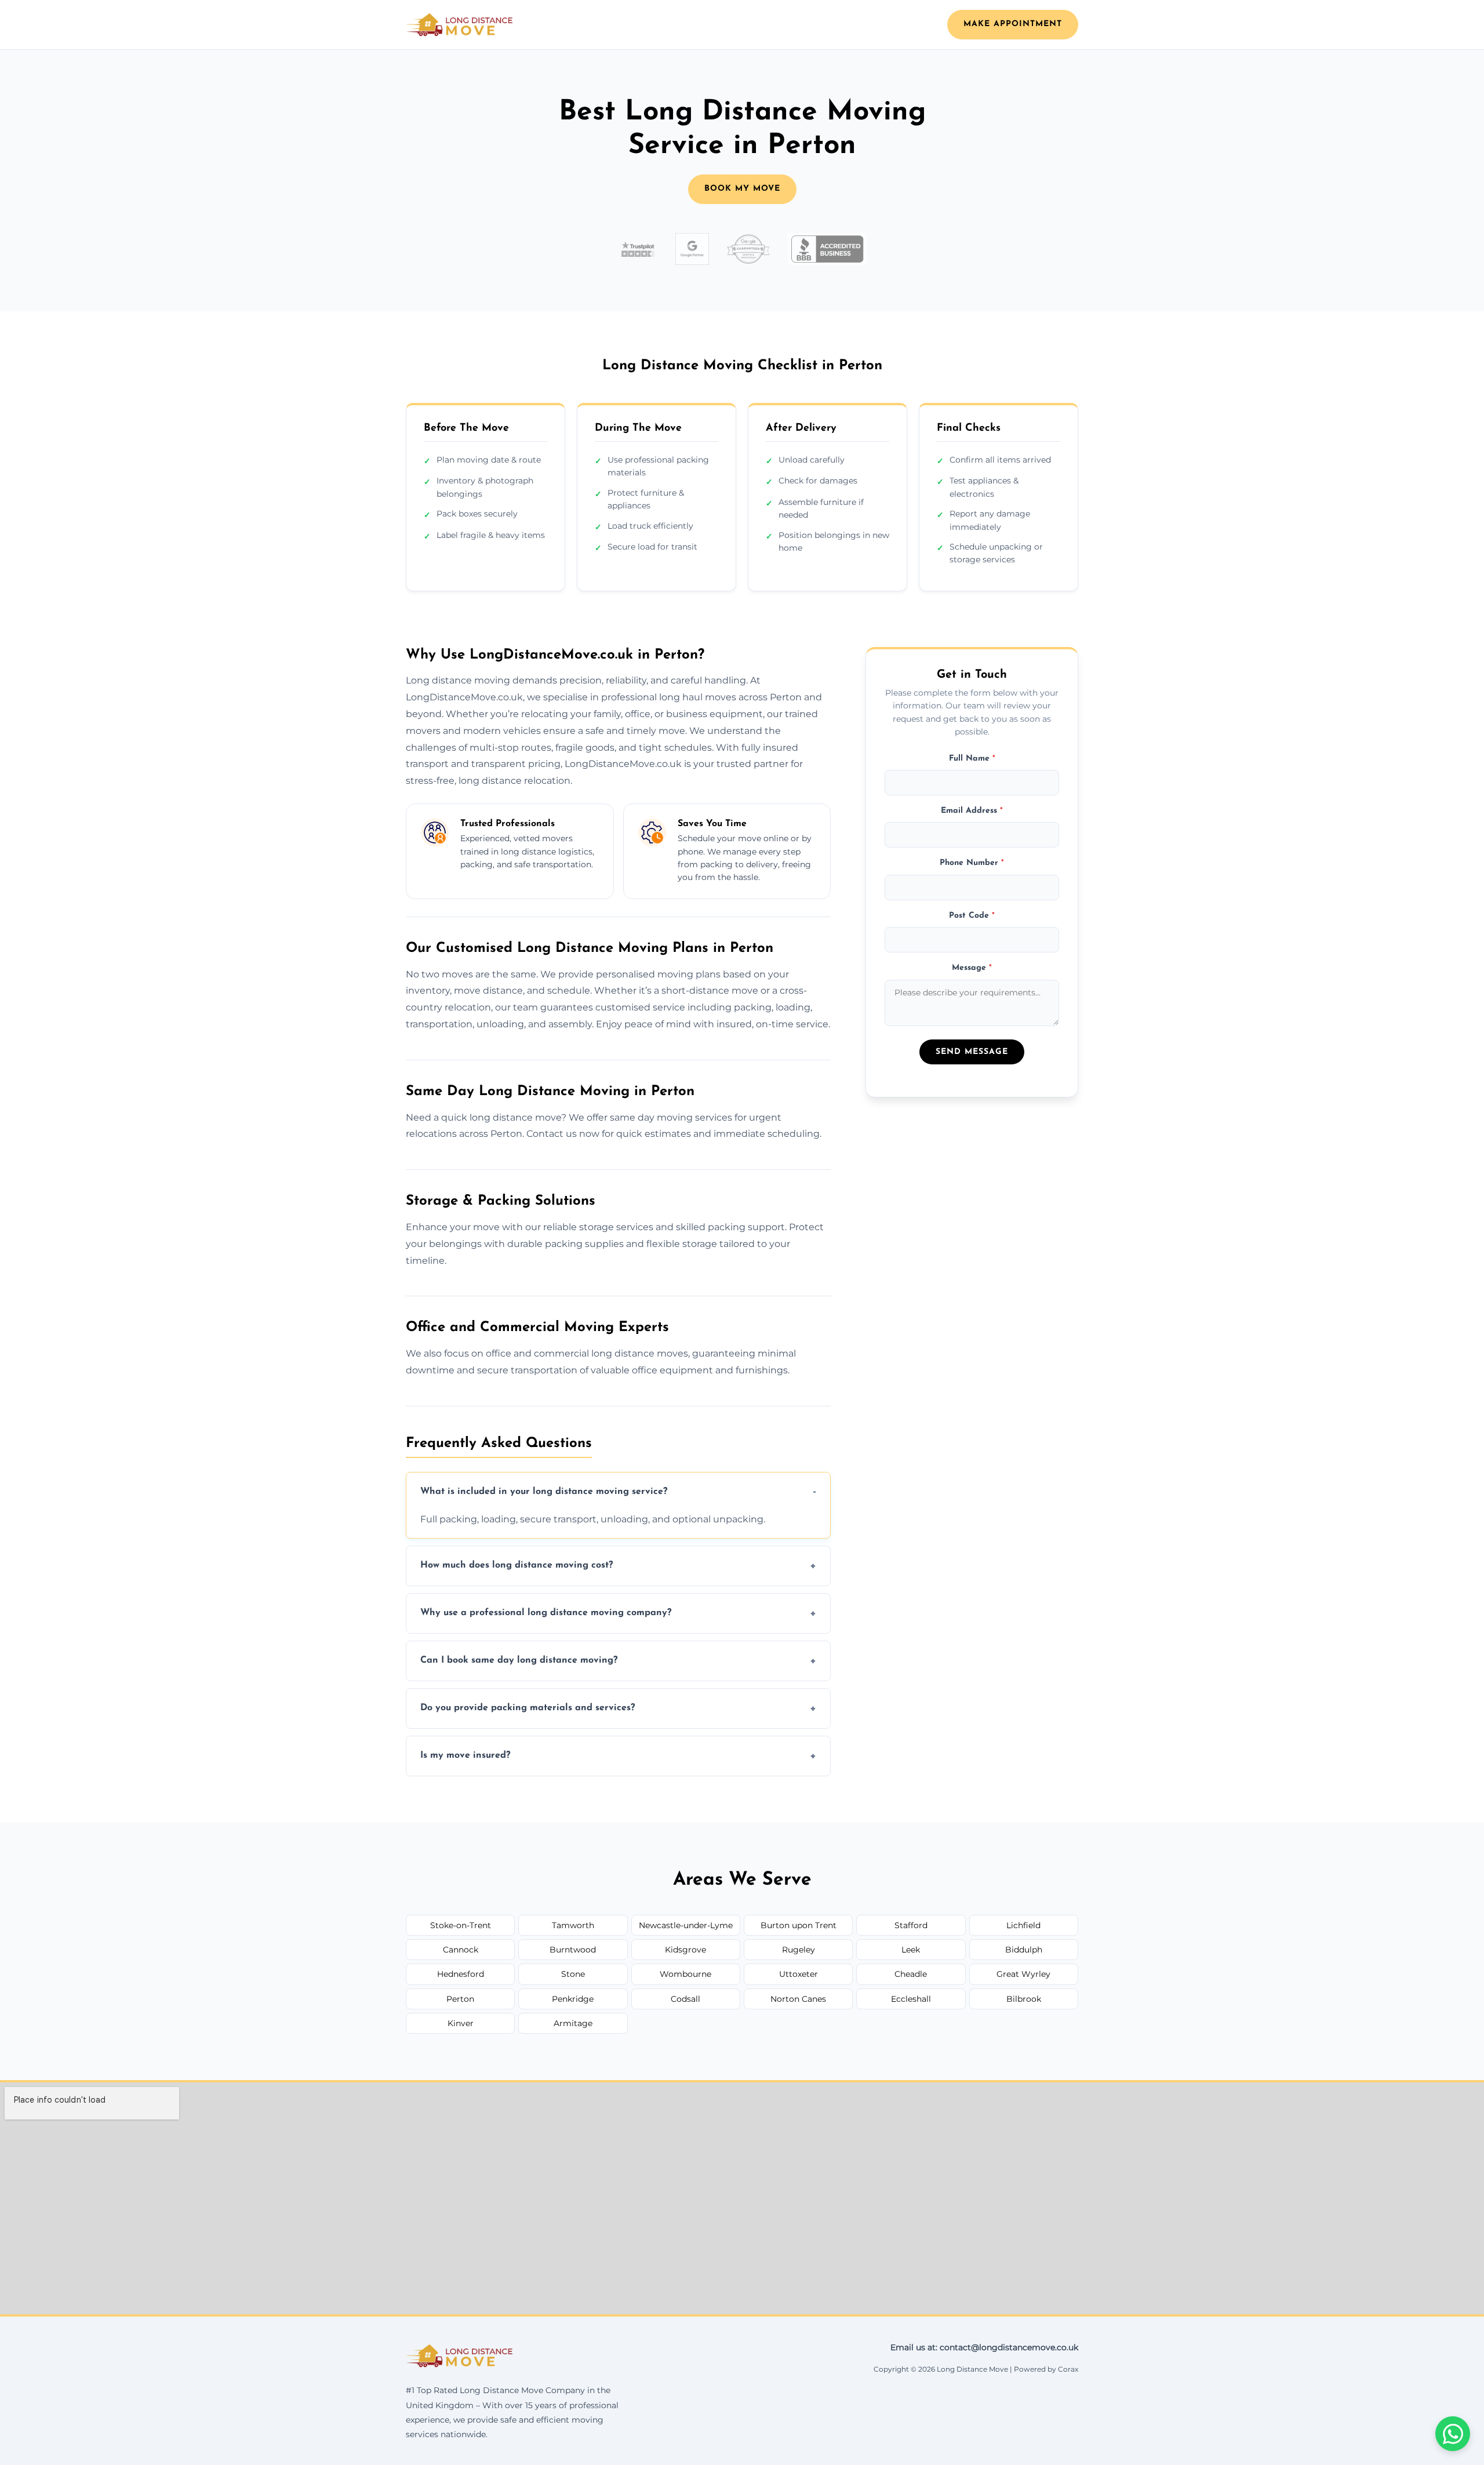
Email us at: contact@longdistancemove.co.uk (984, 2347)
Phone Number (972, 863)
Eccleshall (911, 1999)
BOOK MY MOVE (742, 189)
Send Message (972, 1052)
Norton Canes (798, 1999)
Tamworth (573, 1925)
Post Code (972, 915)
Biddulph (1024, 1950)
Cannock (461, 1950)
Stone (573, 1974)
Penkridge (573, 1999)
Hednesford (461, 1974)
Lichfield (1023, 1925)
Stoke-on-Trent (461, 1925)
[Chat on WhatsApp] (1453, 2434)
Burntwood (573, 1950)
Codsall (685, 1999)
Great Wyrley (1023, 1974)
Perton (460, 1999)
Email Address (972, 811)
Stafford (911, 1925)
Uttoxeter (799, 1974)
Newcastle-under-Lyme (686, 1925)
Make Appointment (1013, 24)
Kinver (461, 2023)
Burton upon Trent (799, 1925)
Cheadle (911, 1974)
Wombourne (685, 1974)
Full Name (972, 758)
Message (972, 968)
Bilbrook (1024, 1999)
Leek (911, 1950)
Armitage (573, 2023)
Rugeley (799, 1950)
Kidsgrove (685, 1950)
